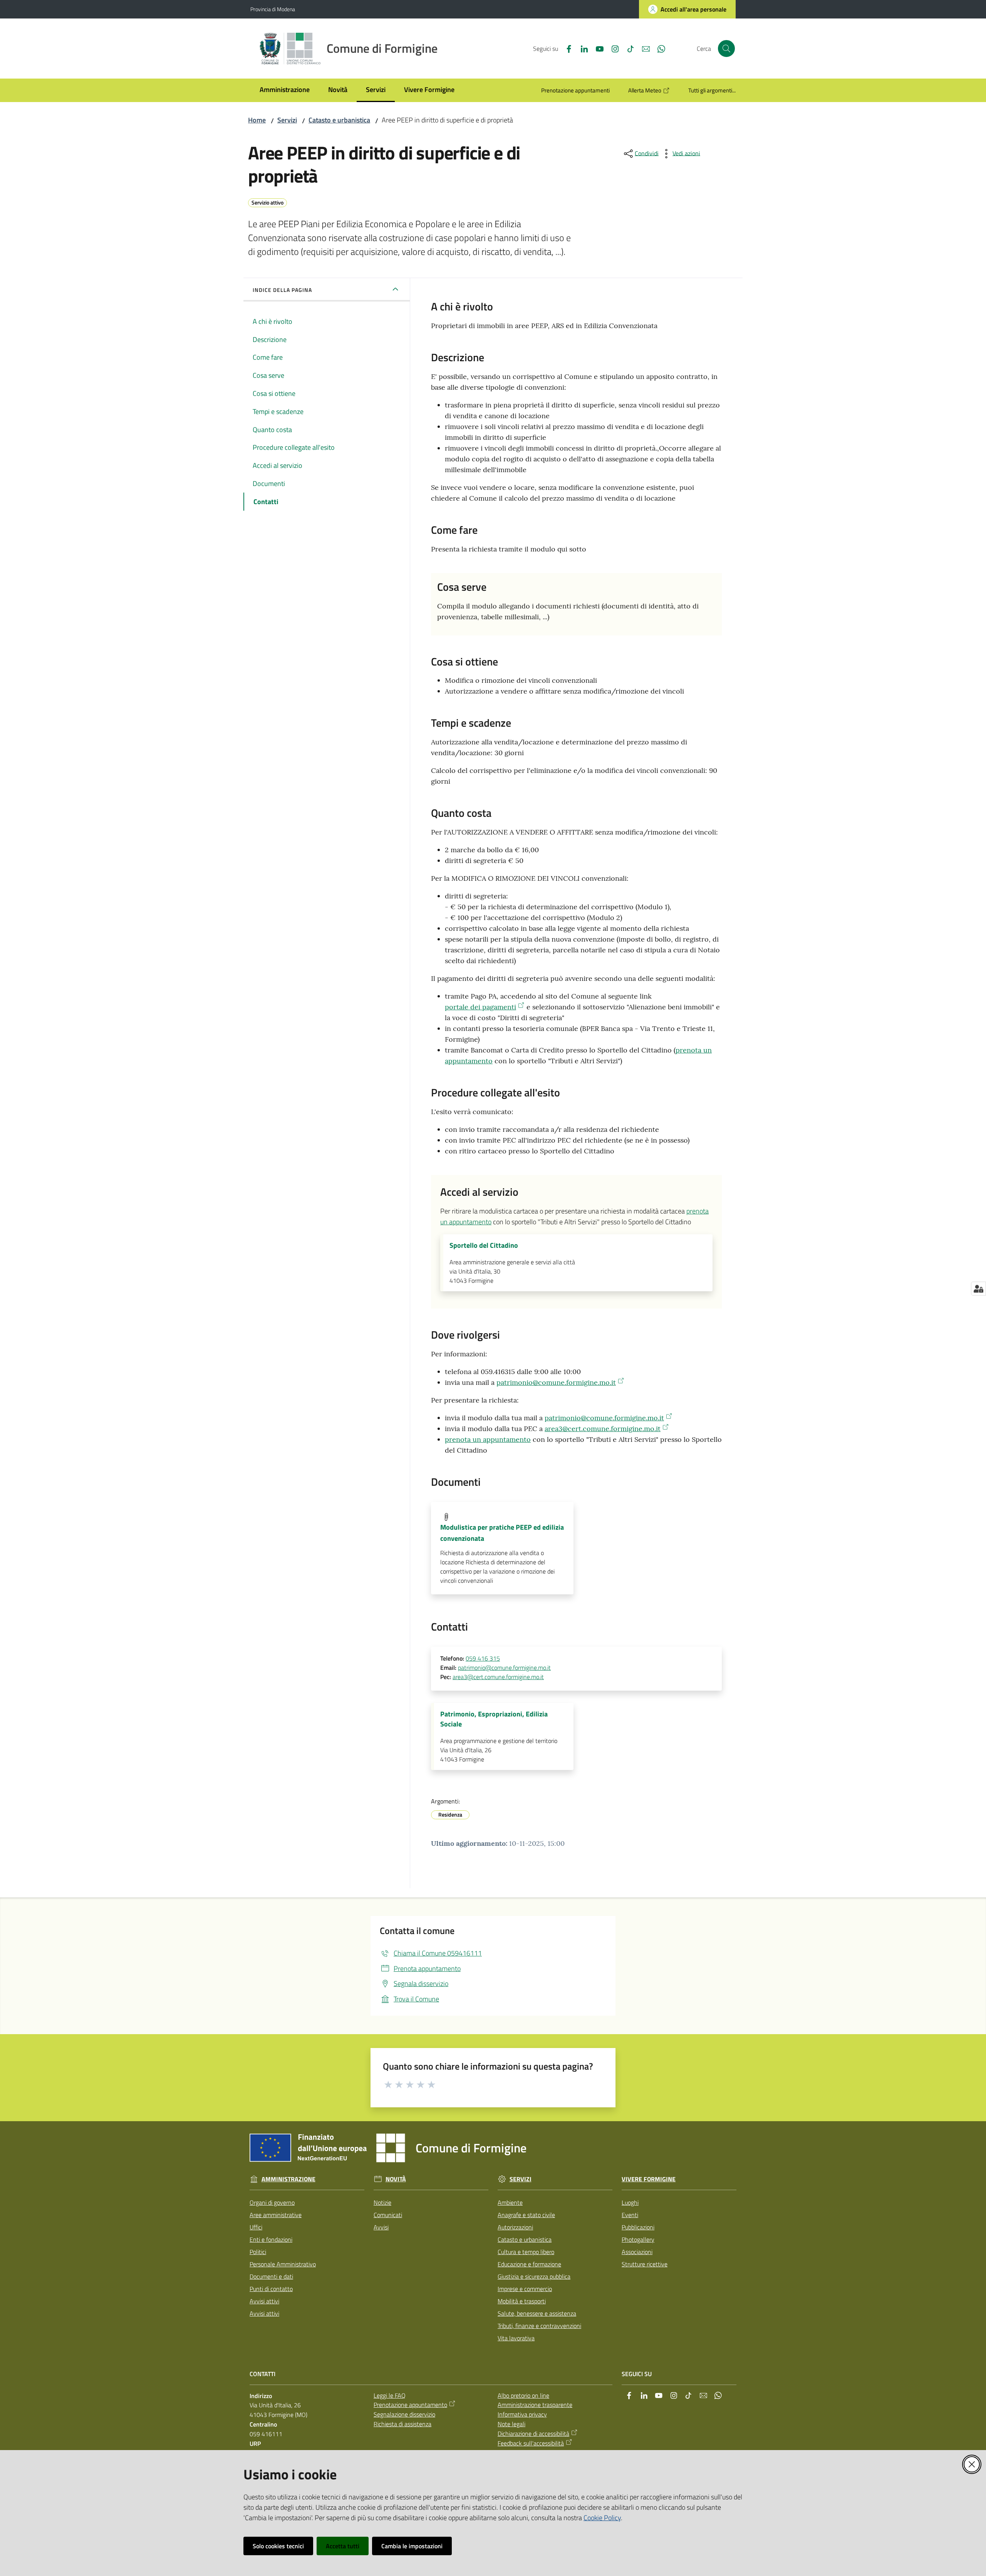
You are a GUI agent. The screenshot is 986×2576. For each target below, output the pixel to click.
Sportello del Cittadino (484, 1245)
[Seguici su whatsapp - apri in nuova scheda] (658, 48)
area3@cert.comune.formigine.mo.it (603, 1429)
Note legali (511, 2424)
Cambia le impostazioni (412, 2546)
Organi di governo (272, 2202)
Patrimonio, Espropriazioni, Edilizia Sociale (494, 1719)
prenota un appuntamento (488, 1439)
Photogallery (638, 2239)
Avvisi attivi (264, 2301)
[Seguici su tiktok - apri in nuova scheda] (627, 48)
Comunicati (388, 2215)
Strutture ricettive (645, 2264)
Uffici (256, 2227)
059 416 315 (483, 1658)
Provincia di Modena (273, 9)
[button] (726, 49)
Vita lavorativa (516, 2338)
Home (257, 120)
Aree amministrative (276, 2215)
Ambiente (510, 2202)
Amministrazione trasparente (535, 2405)
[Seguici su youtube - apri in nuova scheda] (597, 48)
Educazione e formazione (529, 2264)
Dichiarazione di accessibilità (533, 2434)
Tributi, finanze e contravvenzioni (539, 2326)
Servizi (287, 120)
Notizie (382, 2202)
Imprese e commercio (525, 2289)
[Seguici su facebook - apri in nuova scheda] (566, 48)
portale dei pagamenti (480, 1007)
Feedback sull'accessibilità (531, 2443)
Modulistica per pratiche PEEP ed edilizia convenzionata (502, 1533)
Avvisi (381, 2227)
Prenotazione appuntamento (410, 2405)
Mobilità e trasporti (522, 2301)
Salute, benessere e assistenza (537, 2313)
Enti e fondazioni (271, 2239)
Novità (396, 2179)
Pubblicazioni (638, 2227)
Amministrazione (288, 2179)
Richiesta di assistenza (402, 2424)
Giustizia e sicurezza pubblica (534, 2276)
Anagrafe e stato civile (526, 2215)
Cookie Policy (602, 2518)
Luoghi (630, 2202)
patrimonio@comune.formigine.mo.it (556, 1382)
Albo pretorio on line (523, 2395)
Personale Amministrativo (283, 2264)
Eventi (630, 2215)
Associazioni (637, 2252)
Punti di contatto (271, 2289)
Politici (258, 2252)
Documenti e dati (271, 2276)
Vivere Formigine (649, 2179)
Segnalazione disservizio (404, 2414)
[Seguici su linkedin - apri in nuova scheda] (581, 48)
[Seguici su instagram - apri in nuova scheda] (612, 48)
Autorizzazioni (515, 2227)
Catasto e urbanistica (339, 120)
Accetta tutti (343, 2546)
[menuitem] (285, 90)
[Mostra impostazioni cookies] (978, 1289)
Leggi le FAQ (390, 2395)
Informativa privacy (522, 2414)
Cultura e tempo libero (526, 2252)
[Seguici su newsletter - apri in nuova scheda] (643, 48)
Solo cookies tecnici (278, 2546)
